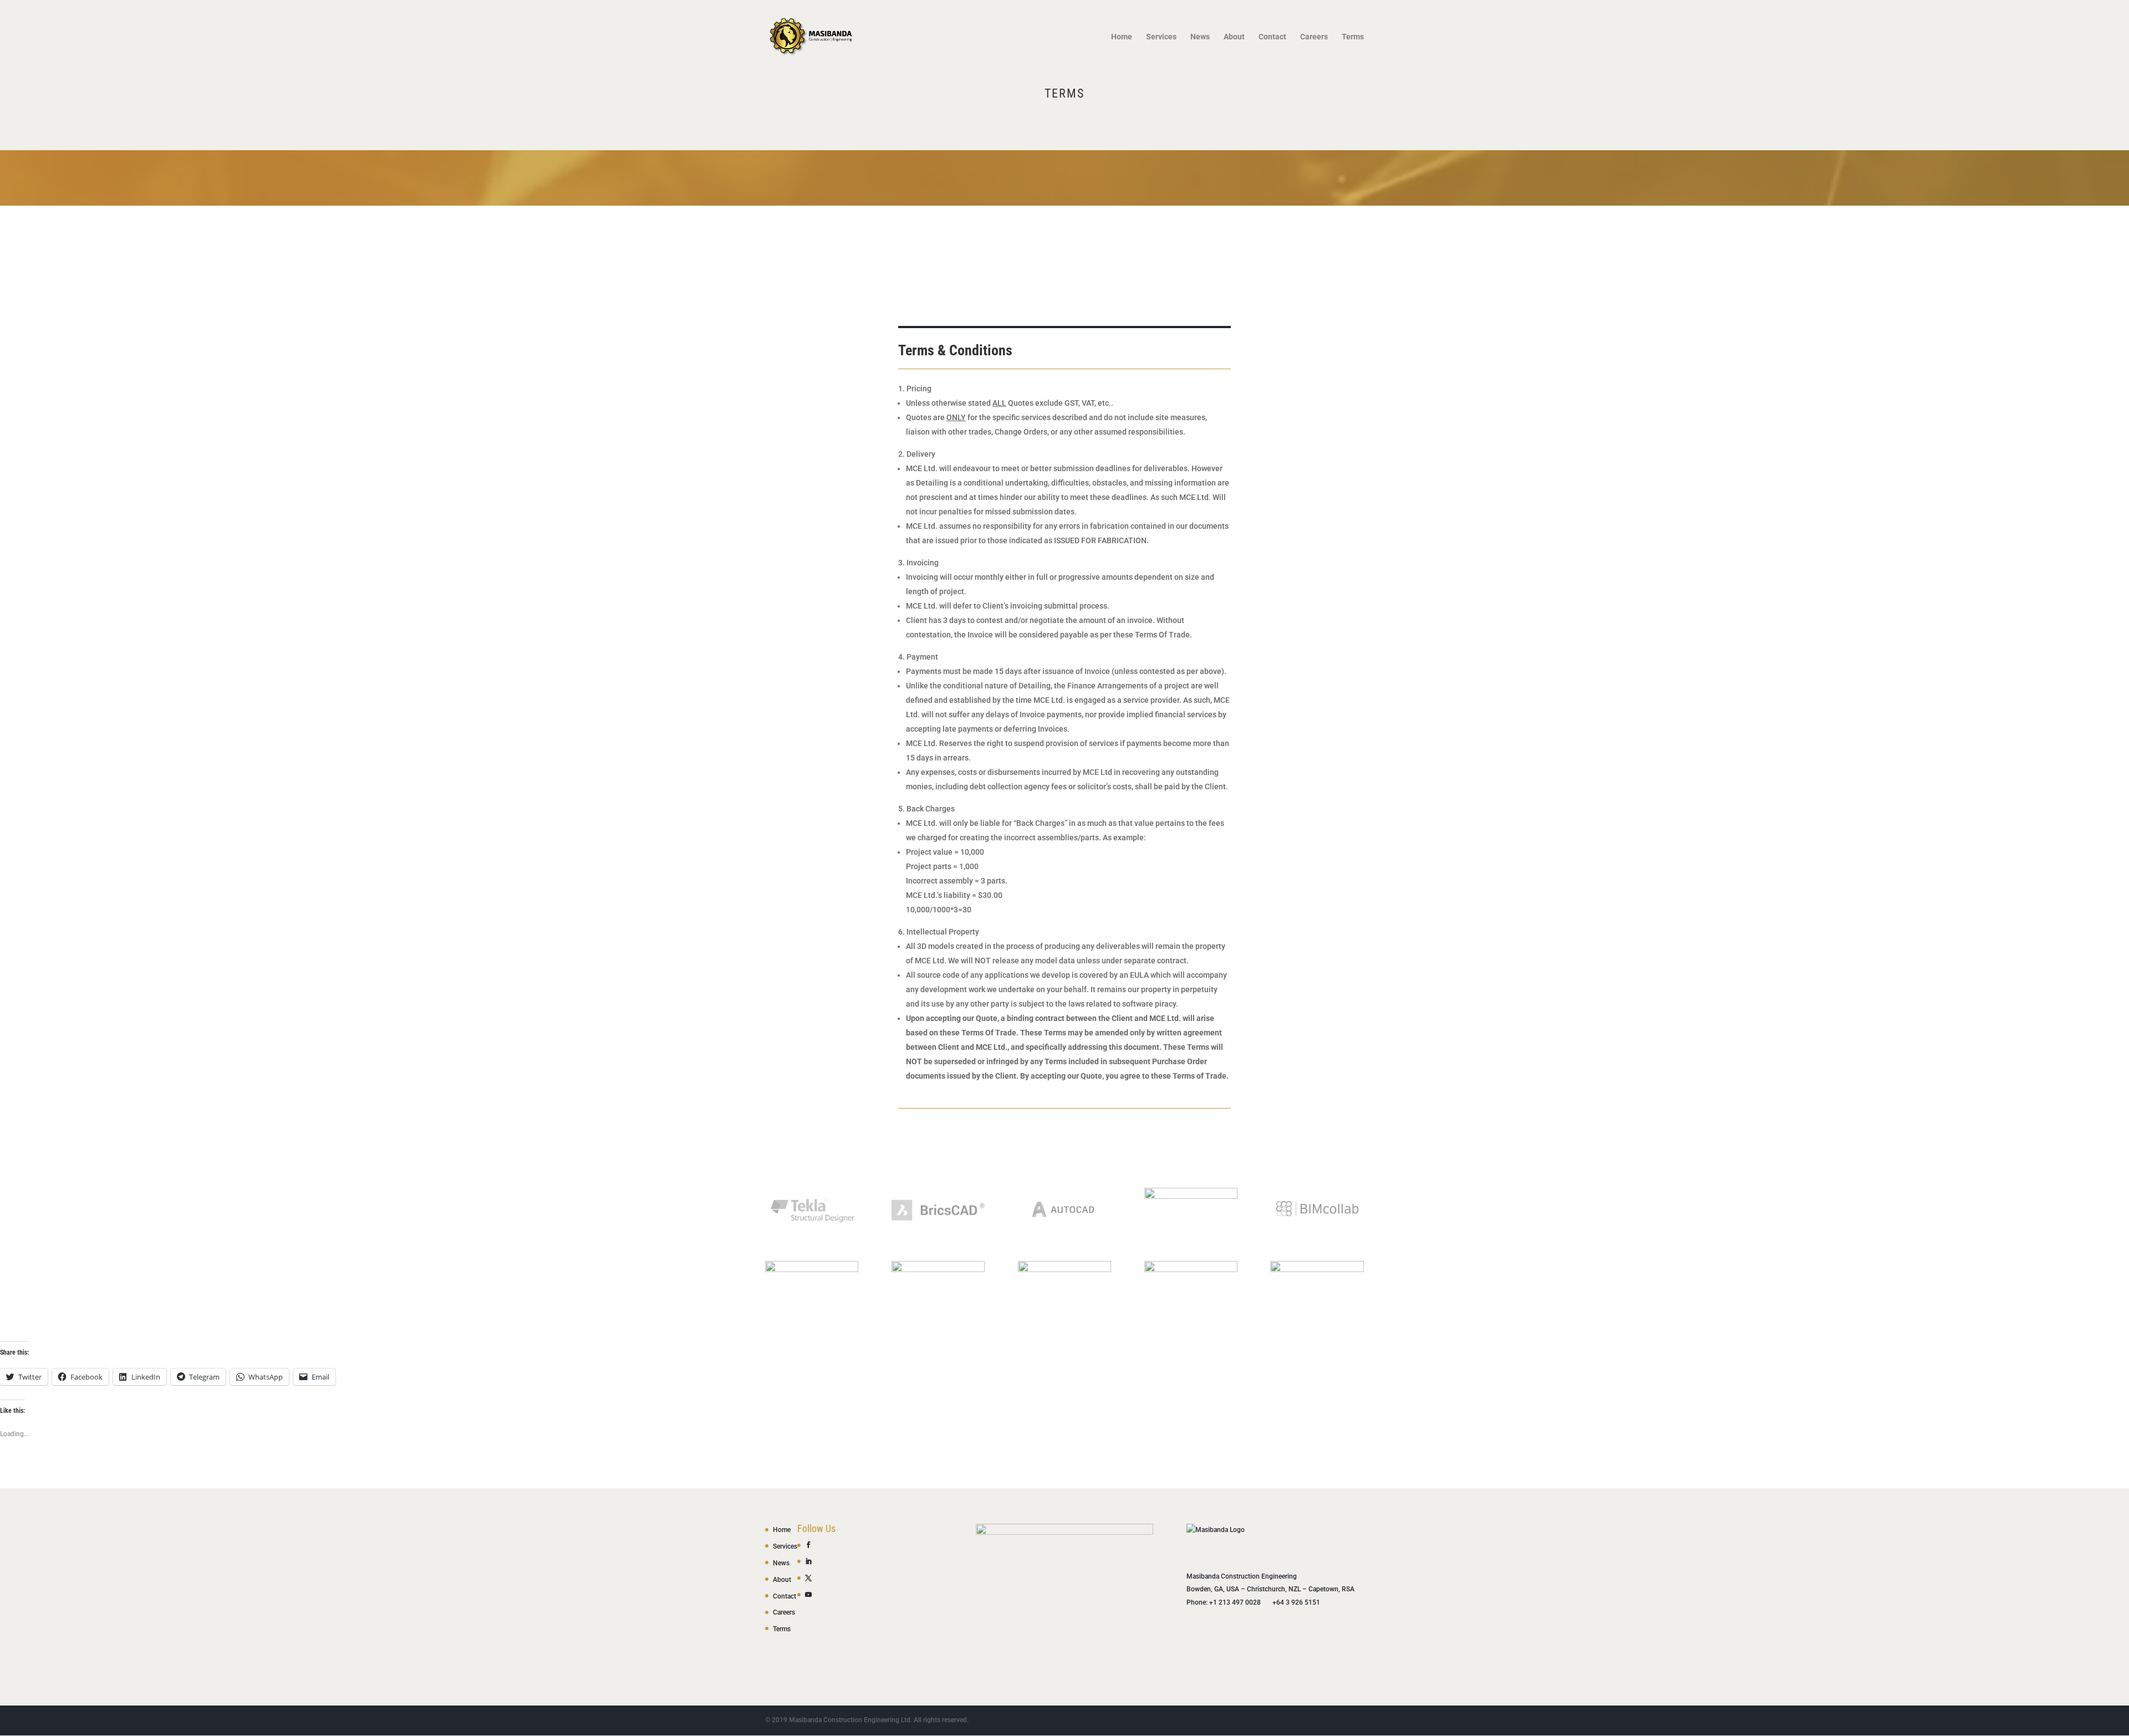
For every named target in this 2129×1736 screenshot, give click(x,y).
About (1234, 37)
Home (1122, 37)
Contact (1272, 37)
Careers (1314, 37)
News (1200, 37)
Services (1161, 37)
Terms (1353, 37)
